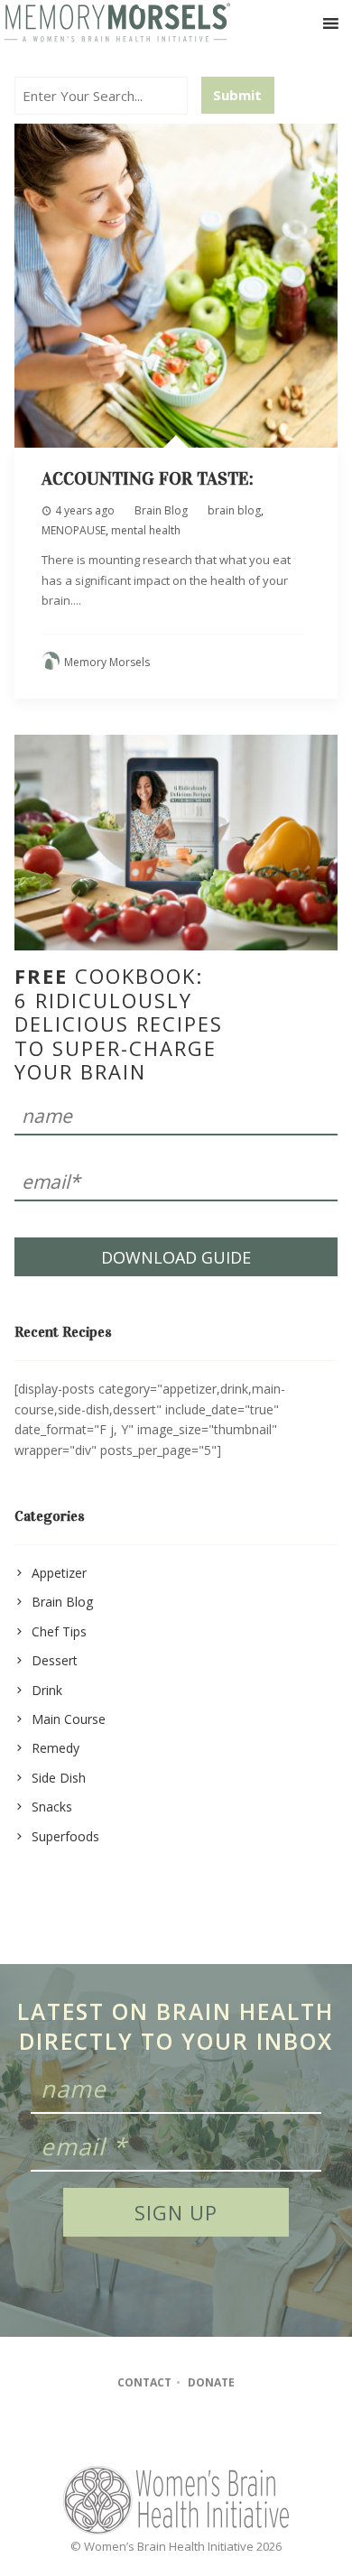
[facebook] (139, 2432)
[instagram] (175, 2432)
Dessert (55, 1660)
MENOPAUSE (74, 530)
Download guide (176, 1257)
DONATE (211, 2382)
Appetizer (59, 1573)
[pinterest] (210, 2432)
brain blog (234, 510)
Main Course (69, 1719)
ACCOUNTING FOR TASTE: (148, 478)
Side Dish (59, 1778)
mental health (146, 530)
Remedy (56, 1748)
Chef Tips (59, 1631)
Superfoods (65, 1836)
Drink (47, 1690)
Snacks (52, 1807)
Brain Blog (161, 510)
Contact (144, 2382)
